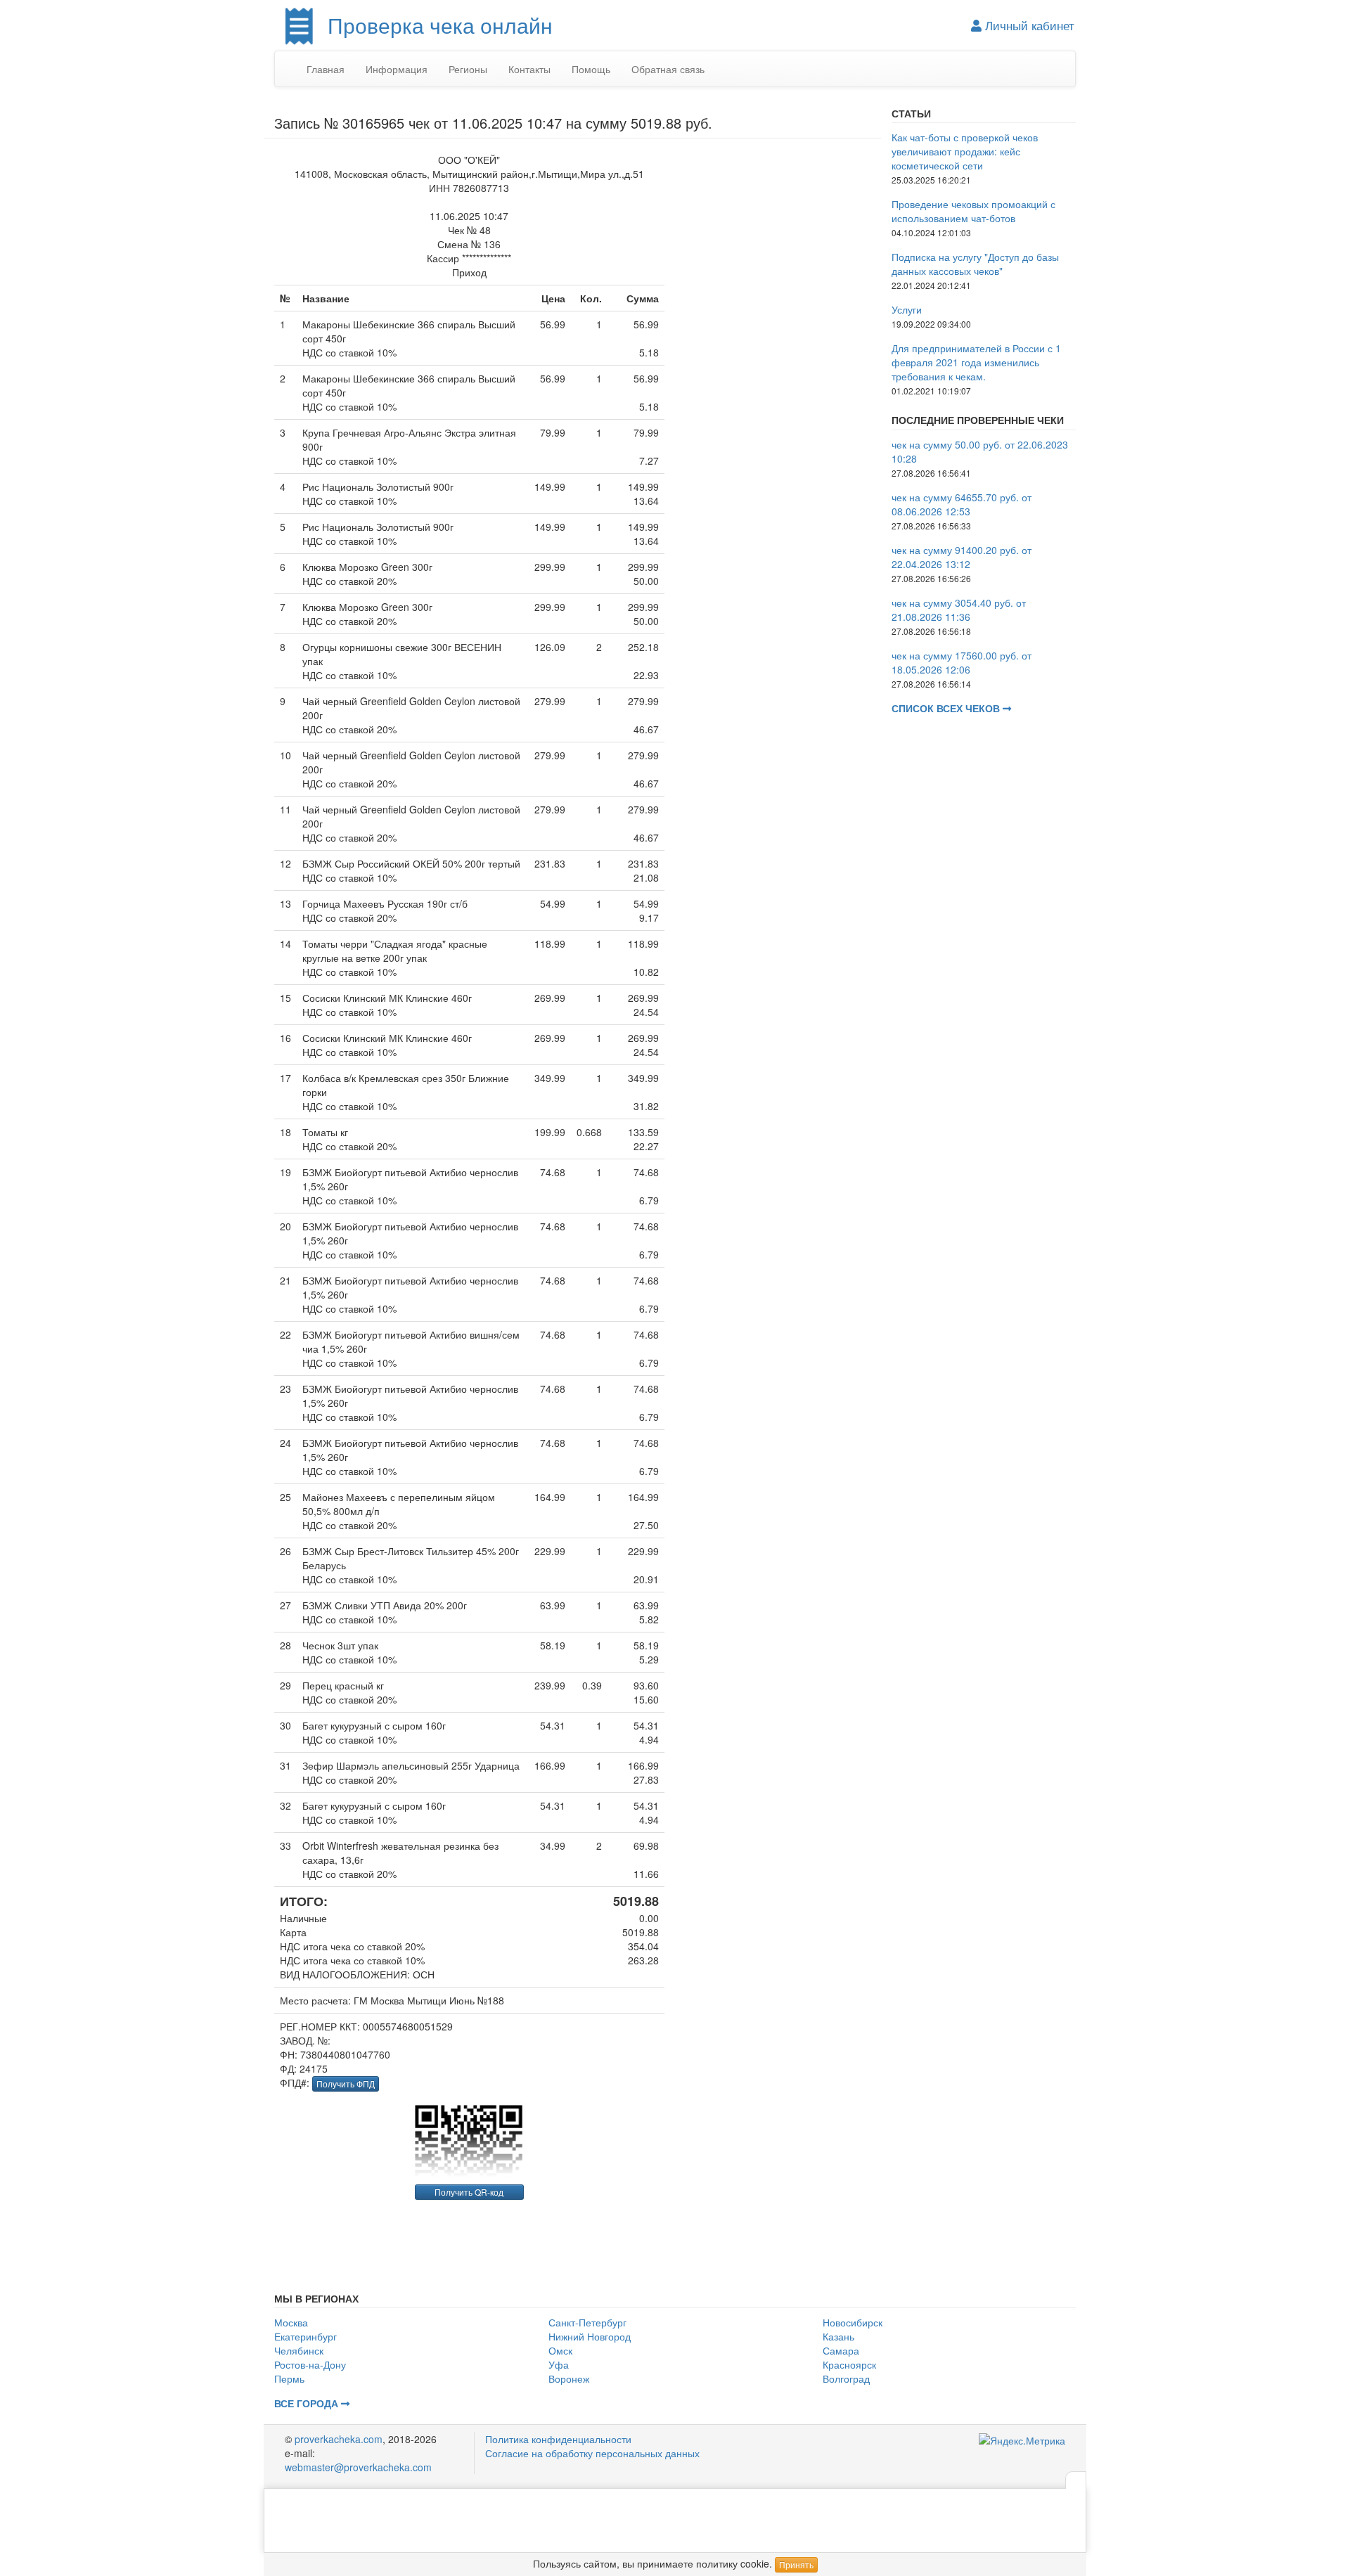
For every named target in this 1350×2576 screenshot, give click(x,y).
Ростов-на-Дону (310, 2364)
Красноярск (849, 2364)
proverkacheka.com (339, 2439)
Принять (796, 2564)
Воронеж (569, 2378)
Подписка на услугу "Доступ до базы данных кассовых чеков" (975, 264)
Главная (326, 69)
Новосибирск (853, 2322)
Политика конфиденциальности (558, 2439)
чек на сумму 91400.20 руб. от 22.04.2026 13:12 (962, 557)
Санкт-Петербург (587, 2322)
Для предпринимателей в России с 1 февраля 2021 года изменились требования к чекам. (976, 362)
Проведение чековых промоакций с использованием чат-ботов (973, 211)
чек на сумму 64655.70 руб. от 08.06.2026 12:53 (962, 504)
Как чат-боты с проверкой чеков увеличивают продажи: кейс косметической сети (965, 151)
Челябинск (299, 2350)
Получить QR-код (469, 2192)
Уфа (559, 2364)
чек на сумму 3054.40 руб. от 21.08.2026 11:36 (959, 610)
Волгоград (846, 2378)
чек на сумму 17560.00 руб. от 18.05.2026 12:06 (962, 662)
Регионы (468, 69)
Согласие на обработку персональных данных (592, 2453)
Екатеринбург (306, 2336)
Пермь (289, 2378)
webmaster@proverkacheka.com (358, 2467)
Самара (841, 2350)
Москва (291, 2322)
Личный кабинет (1028, 25)
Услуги (907, 309)
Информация (397, 69)
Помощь (591, 69)
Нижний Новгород (590, 2336)
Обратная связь (668, 69)
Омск (560, 2350)
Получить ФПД (346, 2084)
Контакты (529, 69)
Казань (838, 2336)
